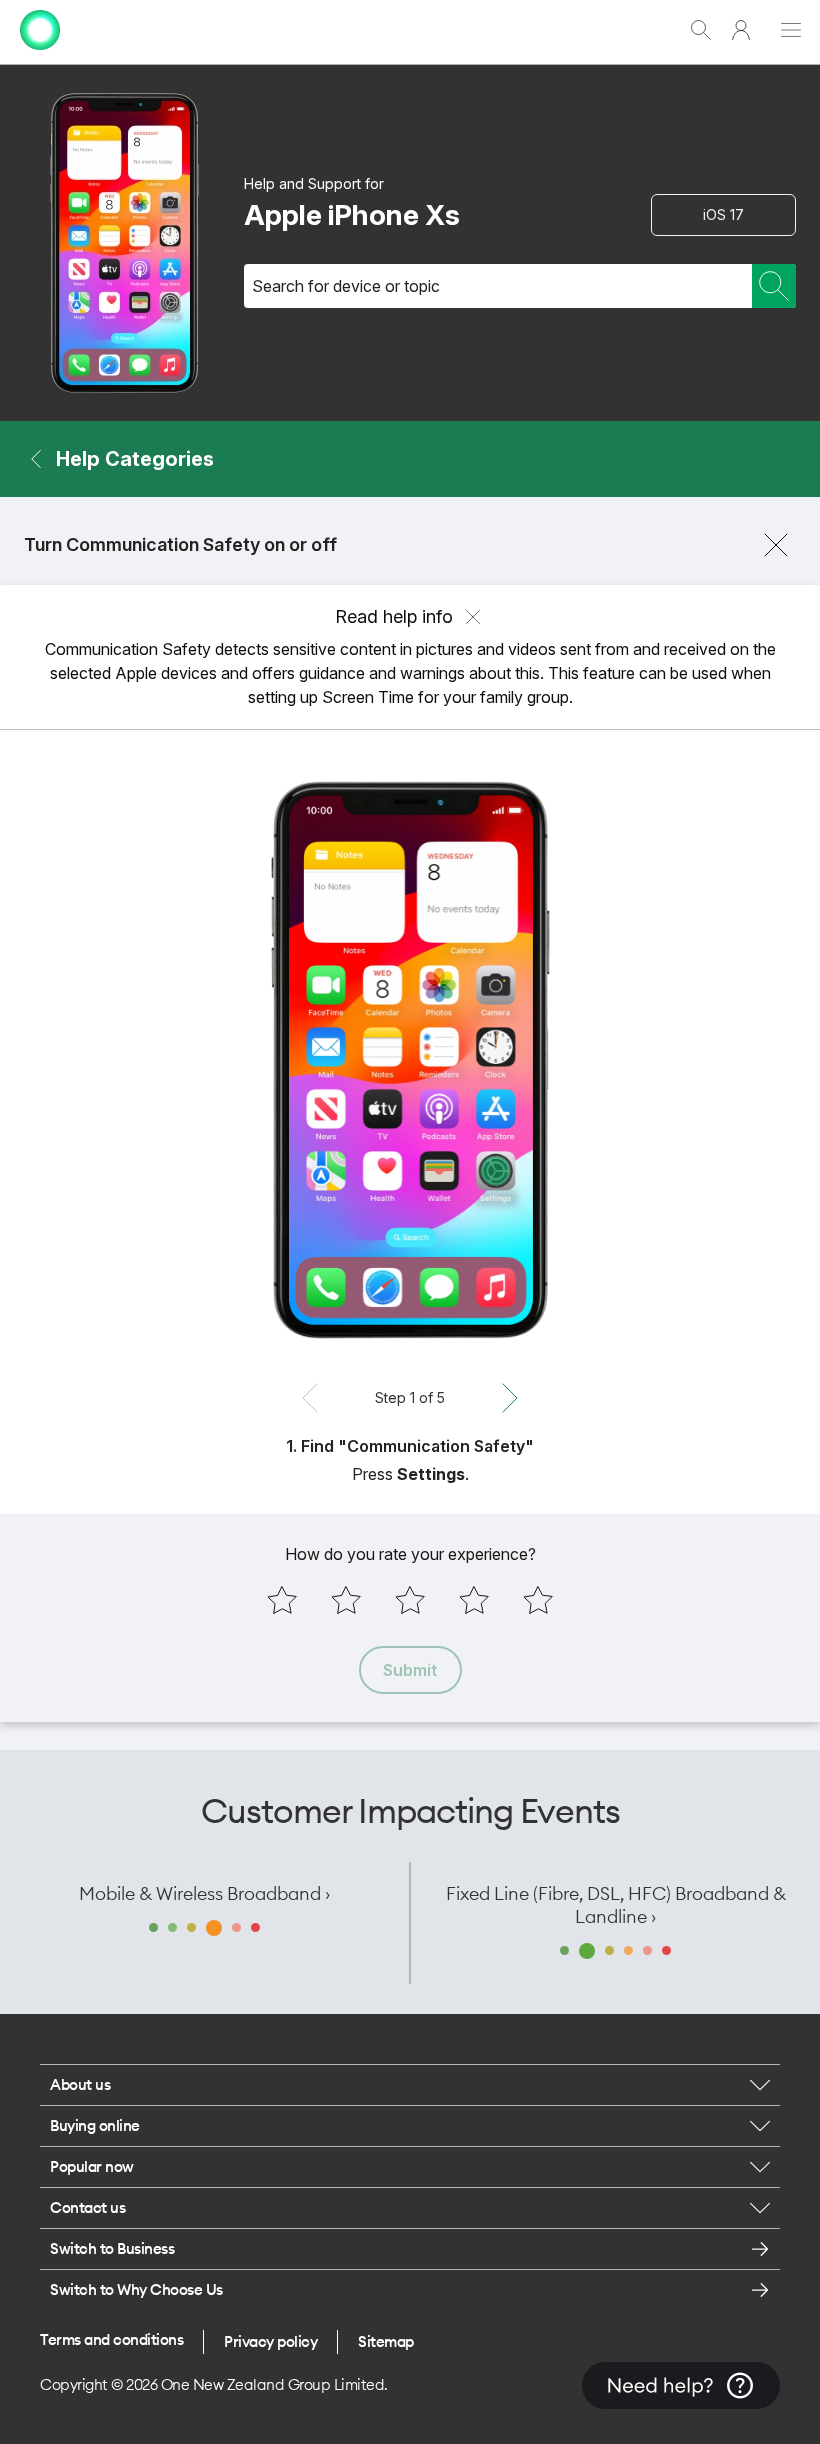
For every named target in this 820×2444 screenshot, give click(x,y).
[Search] (774, 286)
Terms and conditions (111, 2339)
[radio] (282, 1600)
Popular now (92, 2166)
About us (80, 2084)
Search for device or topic (346, 286)
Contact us (87, 2207)
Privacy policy (270, 2341)
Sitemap (386, 2341)
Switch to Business (112, 2248)
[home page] (40, 54)
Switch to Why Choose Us (136, 2289)
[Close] (776, 545)
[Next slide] (510, 1398)
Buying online (95, 2125)
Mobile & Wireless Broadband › (204, 1893)
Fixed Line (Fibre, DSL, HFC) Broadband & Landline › (616, 1905)
